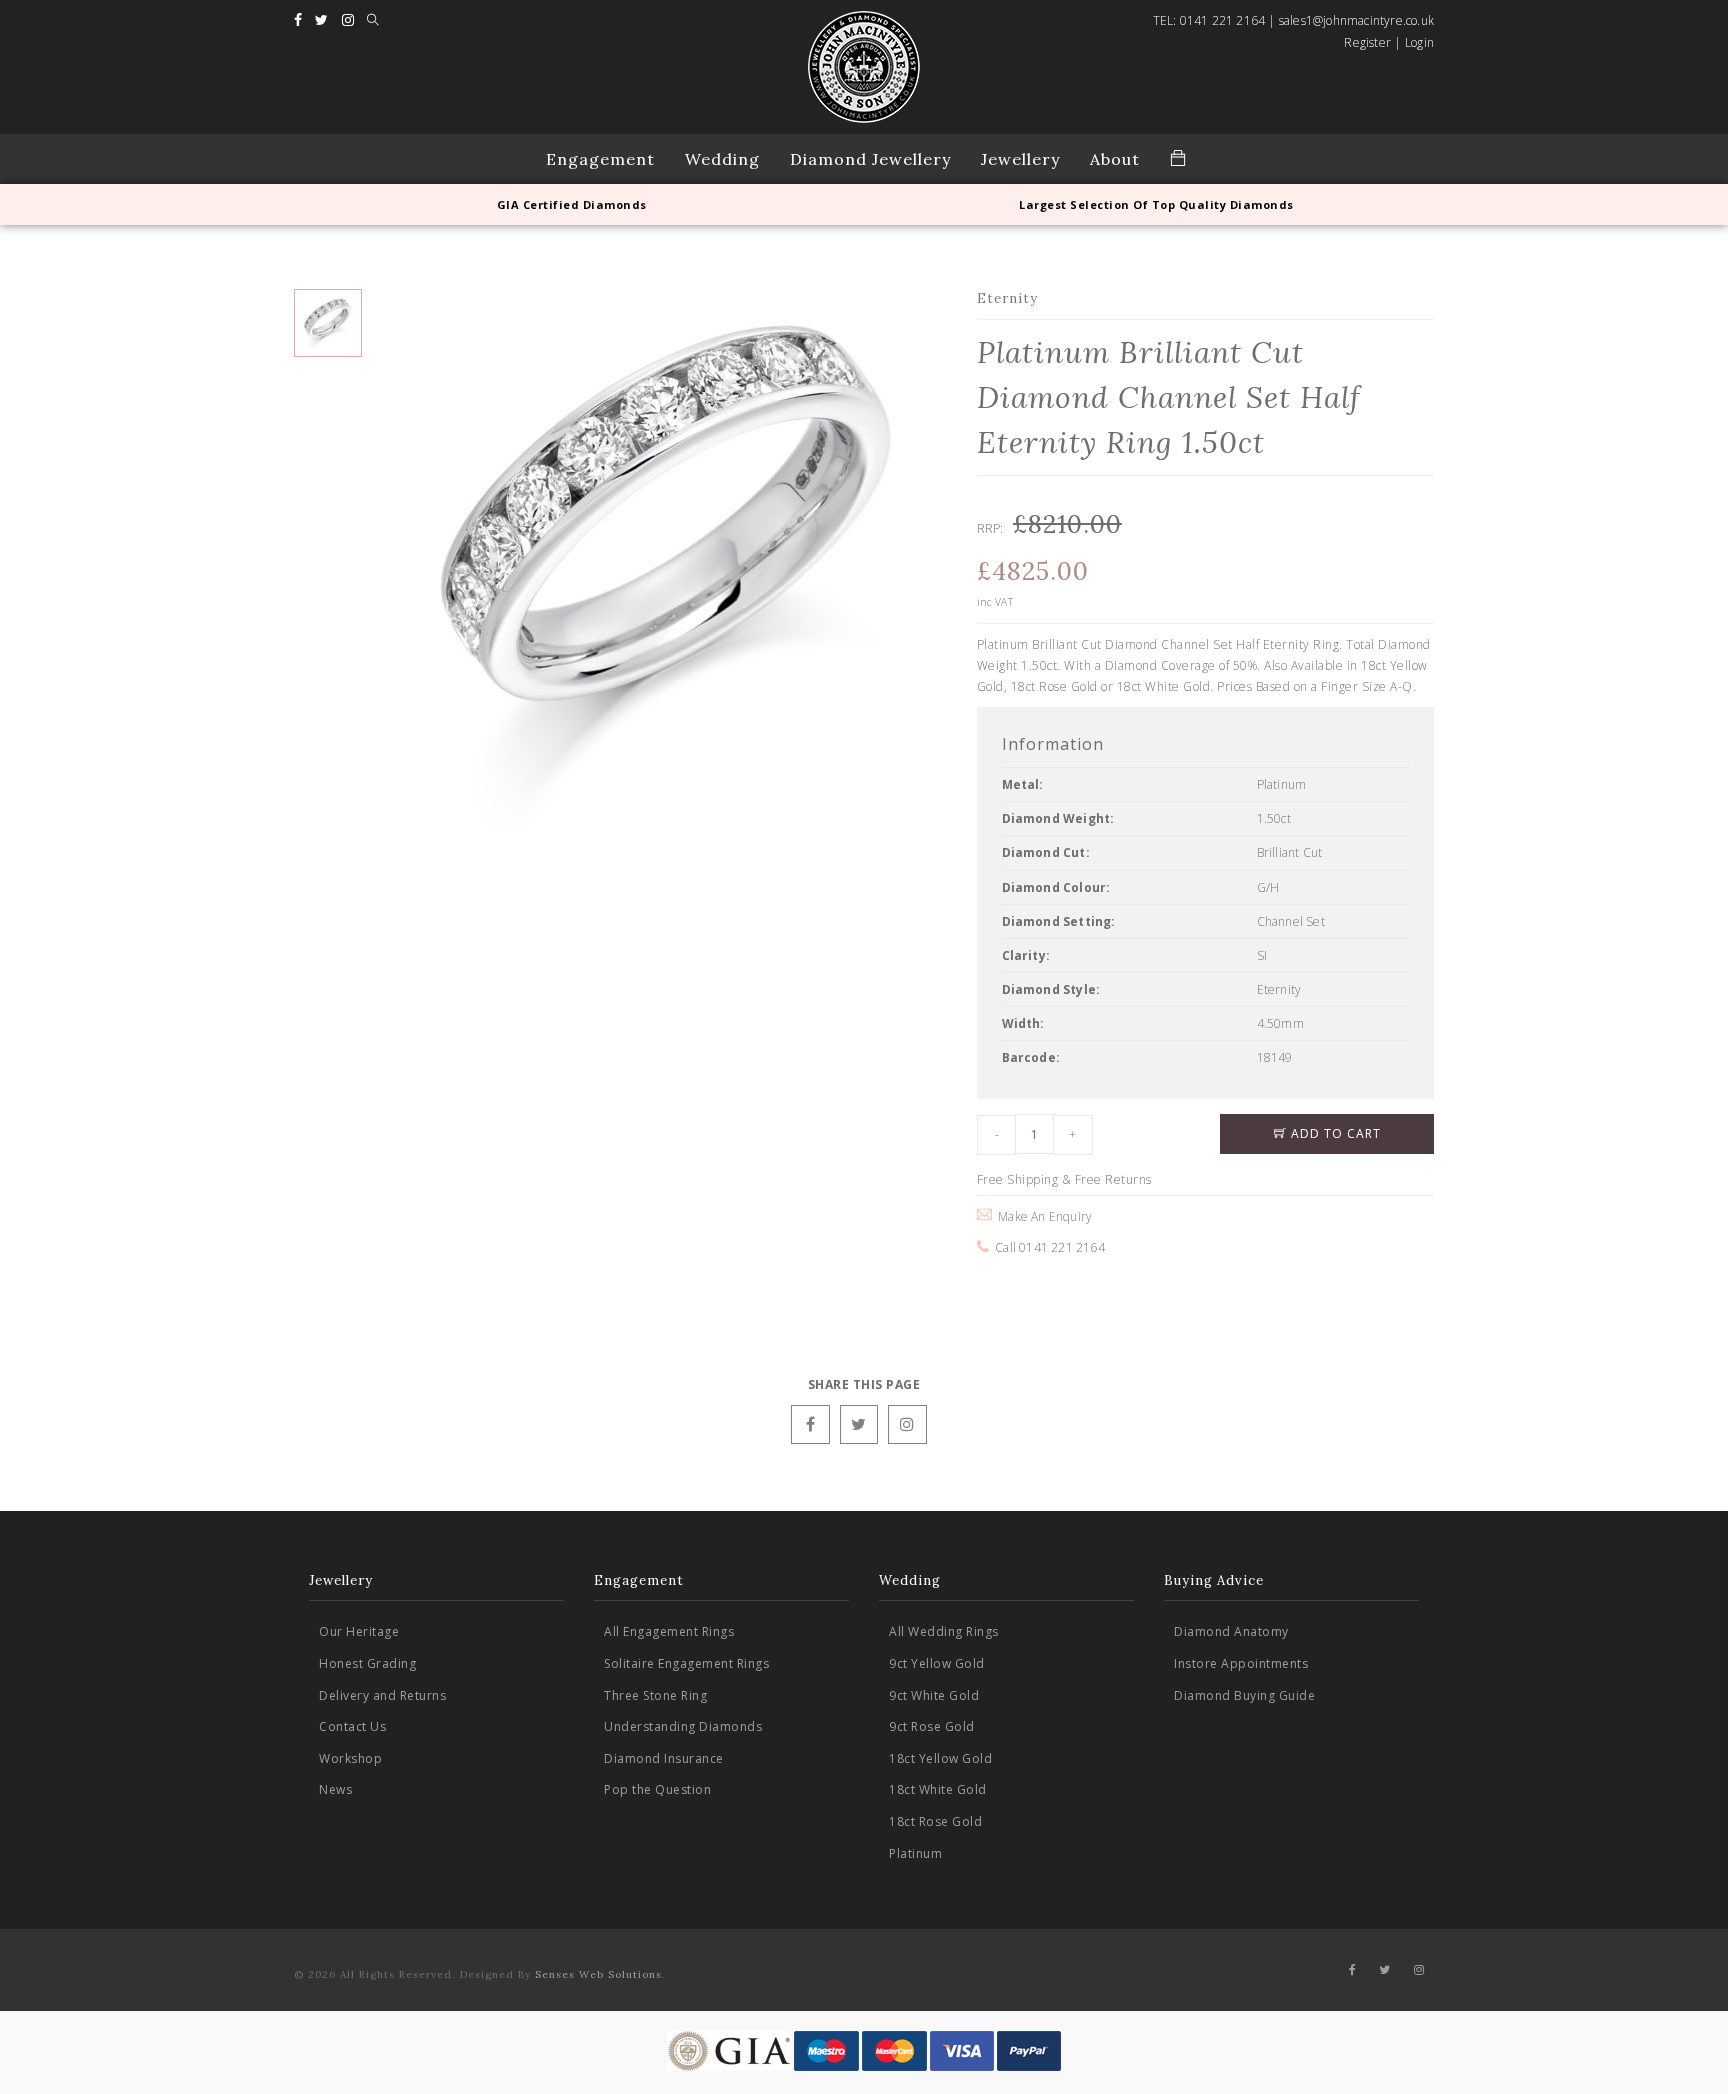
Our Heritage (359, 1631)
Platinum (915, 1853)
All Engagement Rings (669, 1631)
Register (1367, 42)
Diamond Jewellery (870, 159)
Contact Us (352, 1726)
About (1115, 159)
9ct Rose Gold (932, 1726)
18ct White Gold (938, 1789)
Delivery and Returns (382, 1695)
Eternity (1007, 298)
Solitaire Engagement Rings (686, 1663)
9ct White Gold (934, 1695)
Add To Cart (1334, 1133)
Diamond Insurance (664, 1758)
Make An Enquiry (1042, 1216)
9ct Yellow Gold (937, 1663)
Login (1419, 42)
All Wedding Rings (944, 1631)
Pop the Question (657, 1789)
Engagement (600, 159)
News (335, 1789)
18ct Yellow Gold (940, 1758)
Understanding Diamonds (683, 1726)
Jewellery (1020, 159)
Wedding (722, 159)
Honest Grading (367, 1663)
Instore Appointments (1241, 1663)
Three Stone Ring (655, 1695)
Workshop (350, 1758)
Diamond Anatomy (1231, 1631)
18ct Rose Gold (935, 1821)
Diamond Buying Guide (1244, 1695)
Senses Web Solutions (598, 1974)
